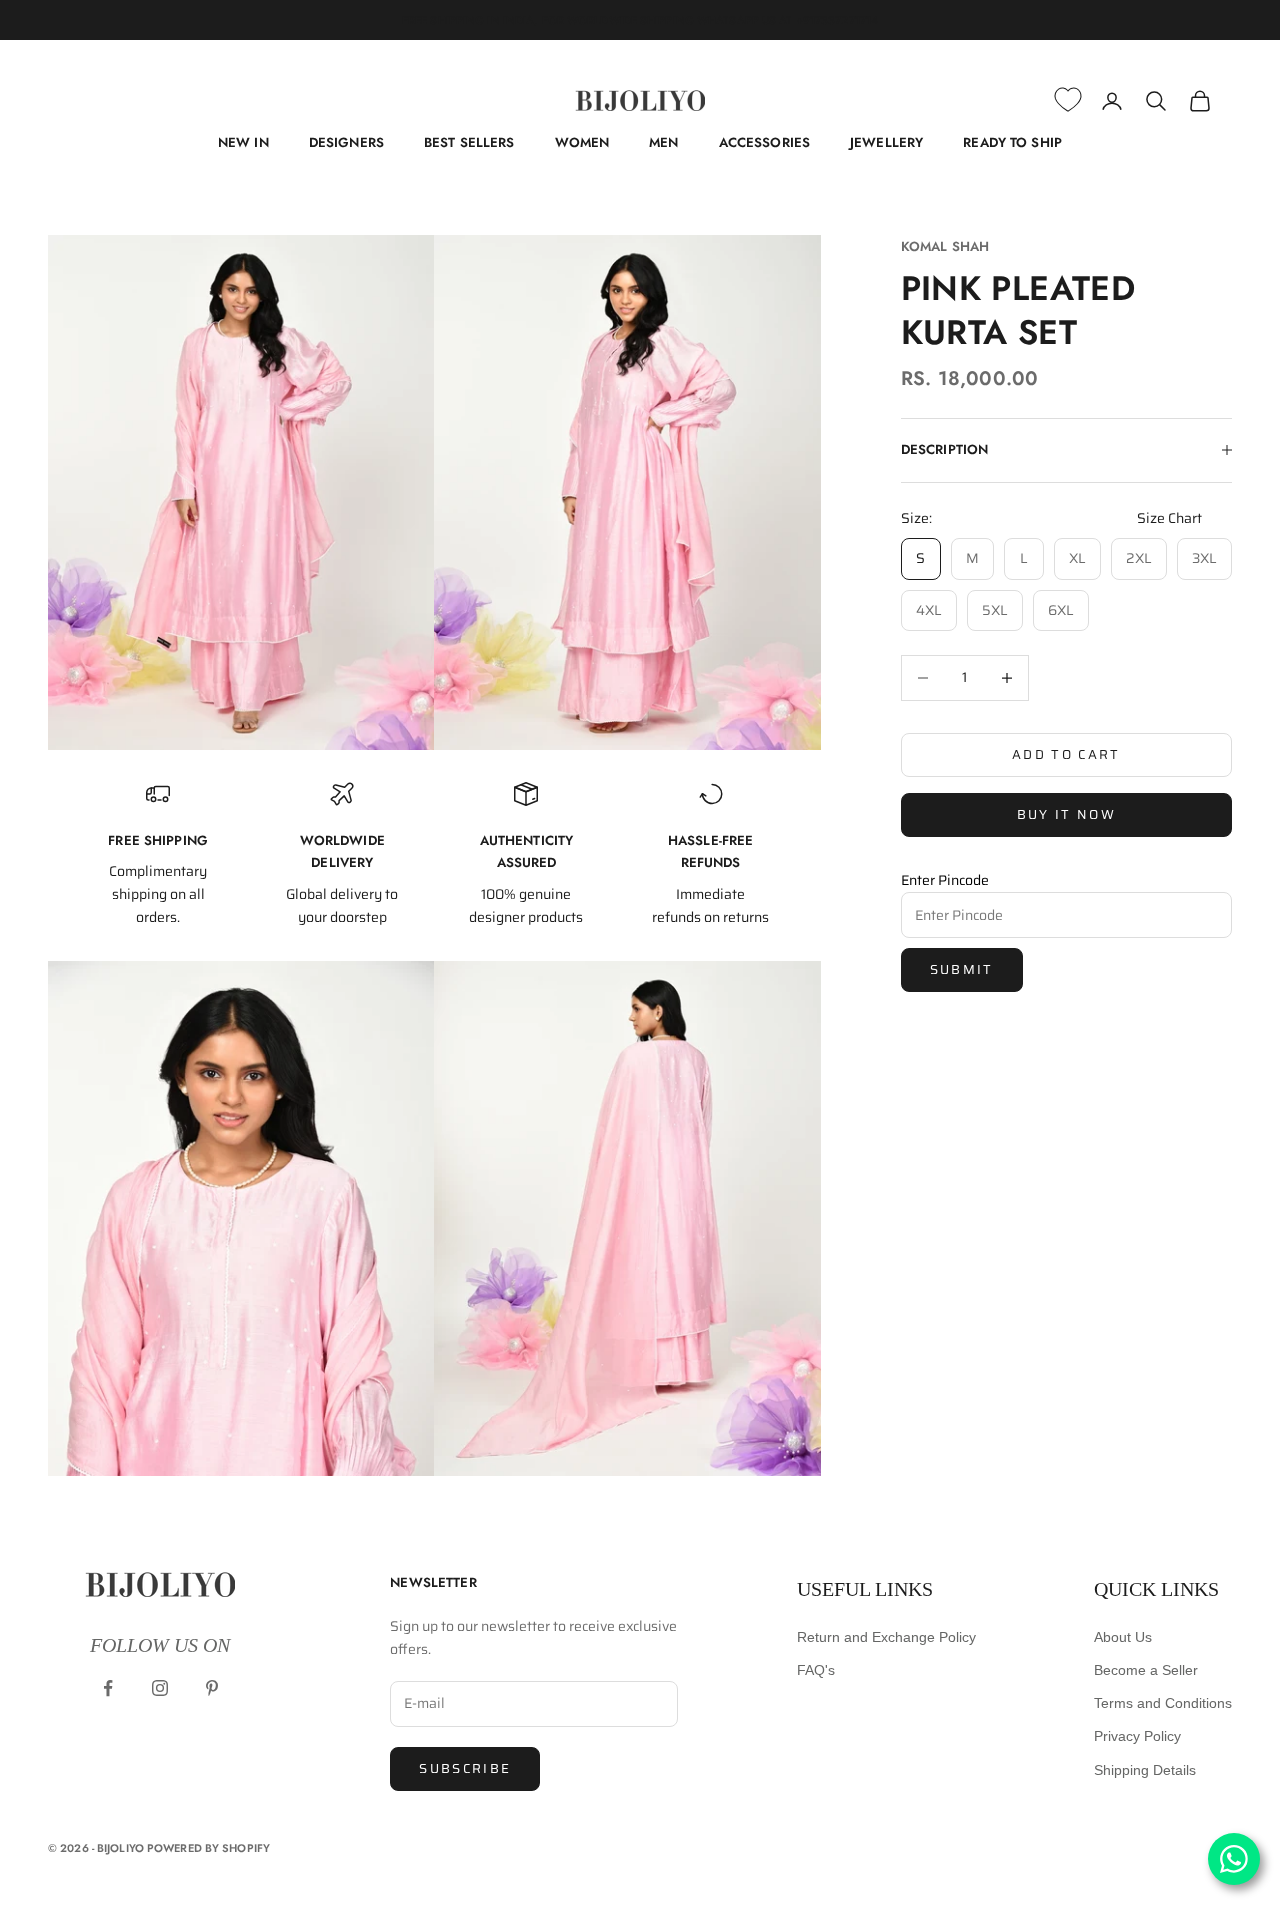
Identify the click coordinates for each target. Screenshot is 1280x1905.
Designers (346, 142)
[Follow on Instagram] (160, 1688)
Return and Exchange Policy (886, 1637)
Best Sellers (469, 142)
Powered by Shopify (208, 1848)
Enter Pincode (945, 880)
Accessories (764, 142)
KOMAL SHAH (945, 246)
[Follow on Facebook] (108, 1688)
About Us (1123, 1637)
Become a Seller (1146, 1670)
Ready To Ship (1012, 142)
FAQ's (816, 1670)
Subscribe (465, 1768)
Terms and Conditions (1163, 1703)
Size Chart (1169, 517)
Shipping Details (1145, 1770)
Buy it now (1066, 814)
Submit (962, 969)
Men (663, 142)
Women (582, 142)
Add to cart (1066, 753)
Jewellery (886, 142)
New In (243, 142)
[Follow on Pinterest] (212, 1688)
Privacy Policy (1137, 1736)
